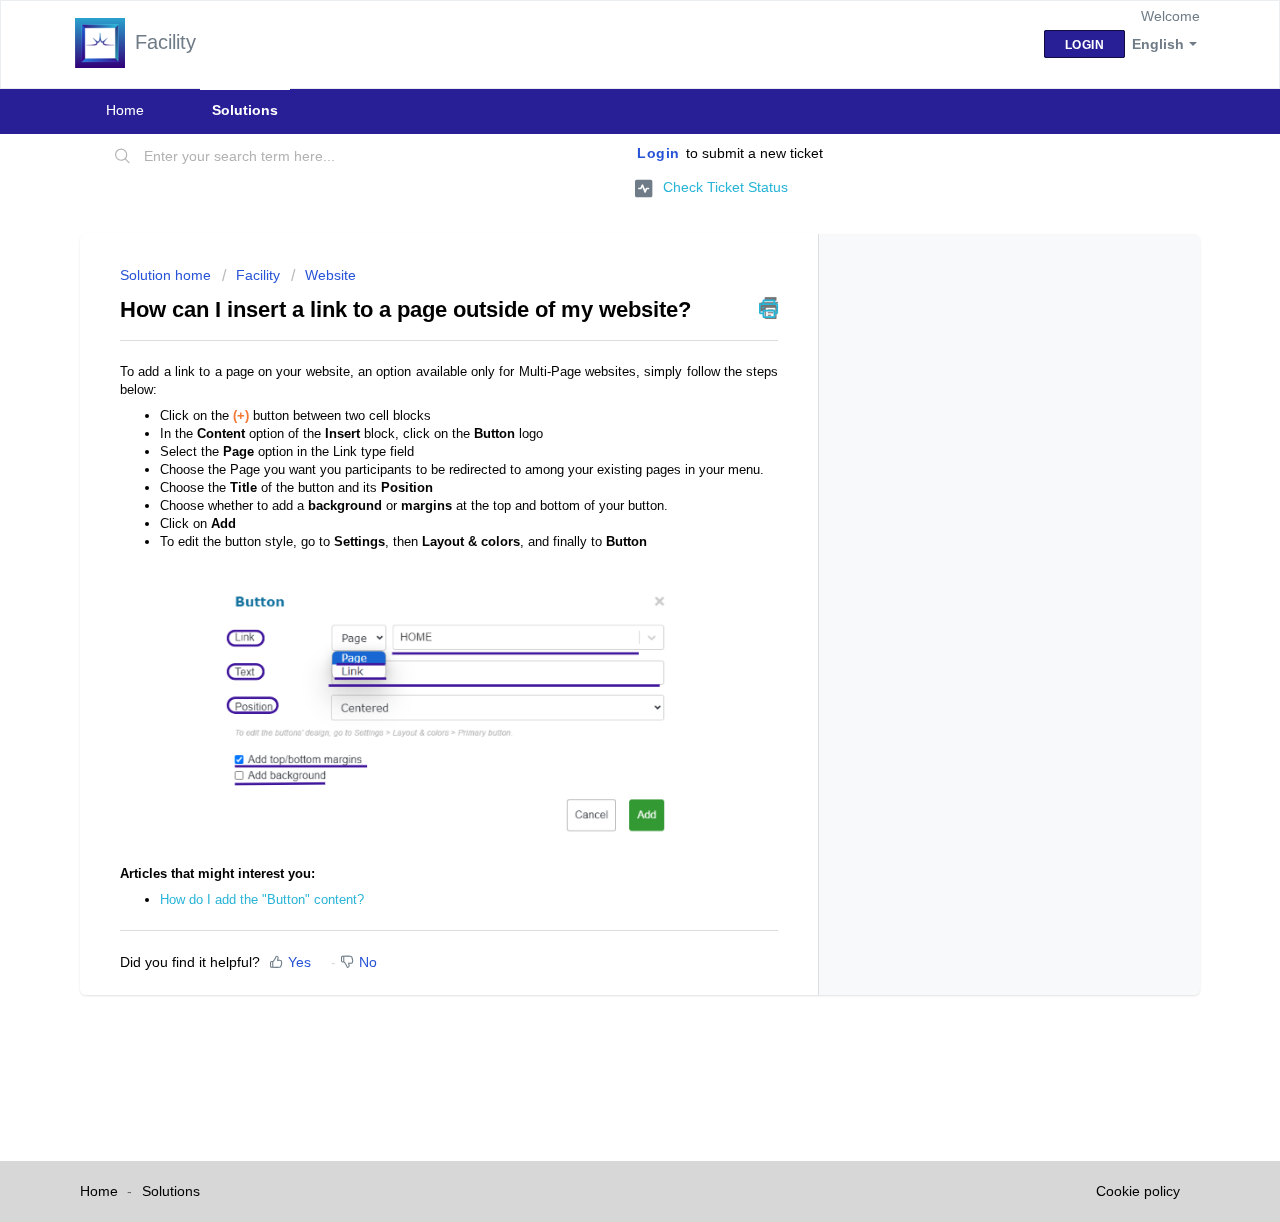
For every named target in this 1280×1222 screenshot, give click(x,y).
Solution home (167, 275)
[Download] (603, 350)
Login (658, 153)
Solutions (245, 110)
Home (125, 110)
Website (330, 275)
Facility (258, 275)
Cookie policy (1138, 1191)
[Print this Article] (768, 308)
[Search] (123, 157)
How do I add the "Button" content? (262, 899)
